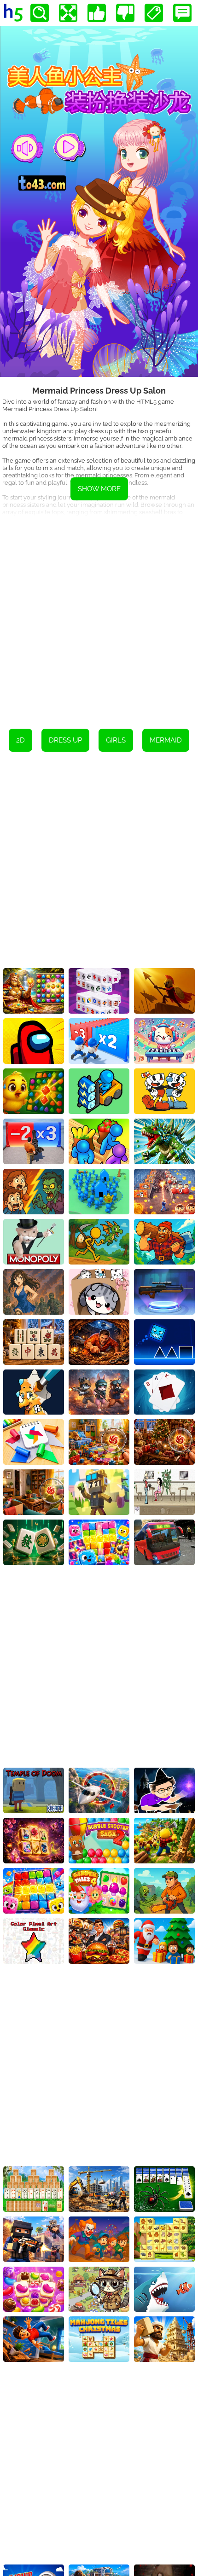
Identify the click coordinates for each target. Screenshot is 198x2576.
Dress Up (65, 740)
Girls (116, 740)
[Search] (40, 13)
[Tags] (154, 13)
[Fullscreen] (68, 13)
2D (20, 740)
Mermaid (166, 740)
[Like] (97, 13)
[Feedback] (182, 13)
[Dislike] (125, 13)
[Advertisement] (99, 616)
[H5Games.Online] (13, 13)
